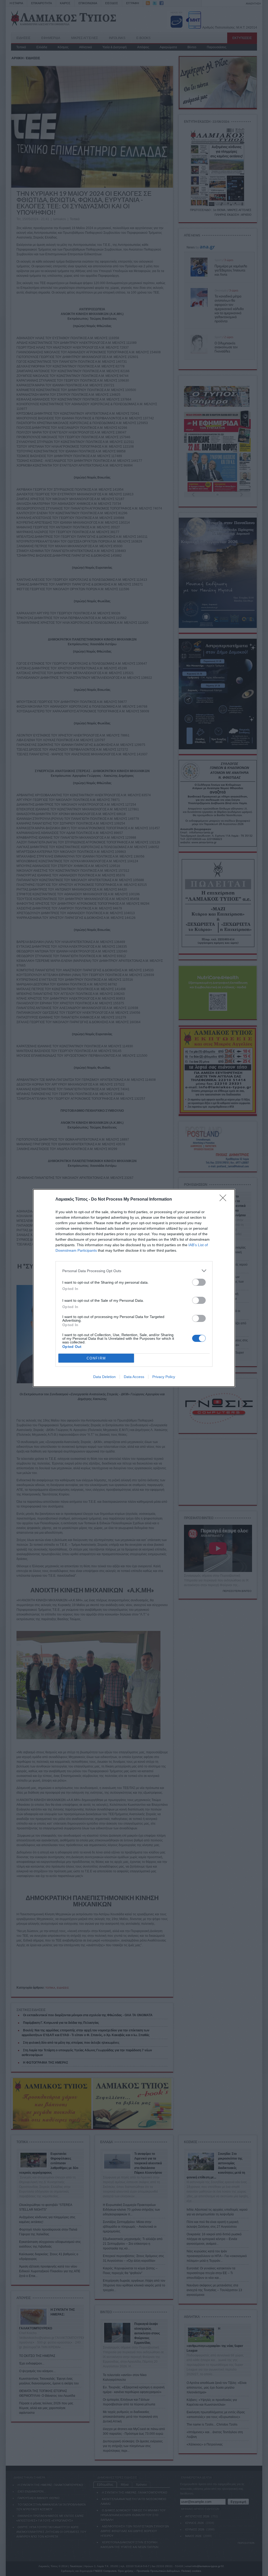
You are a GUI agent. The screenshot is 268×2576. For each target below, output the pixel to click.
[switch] (199, 1282)
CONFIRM (96, 1358)
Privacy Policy (164, 1377)
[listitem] (134, 1271)
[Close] (225, 1200)
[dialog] (134, 1288)
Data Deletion (104, 1377)
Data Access (134, 1377)
